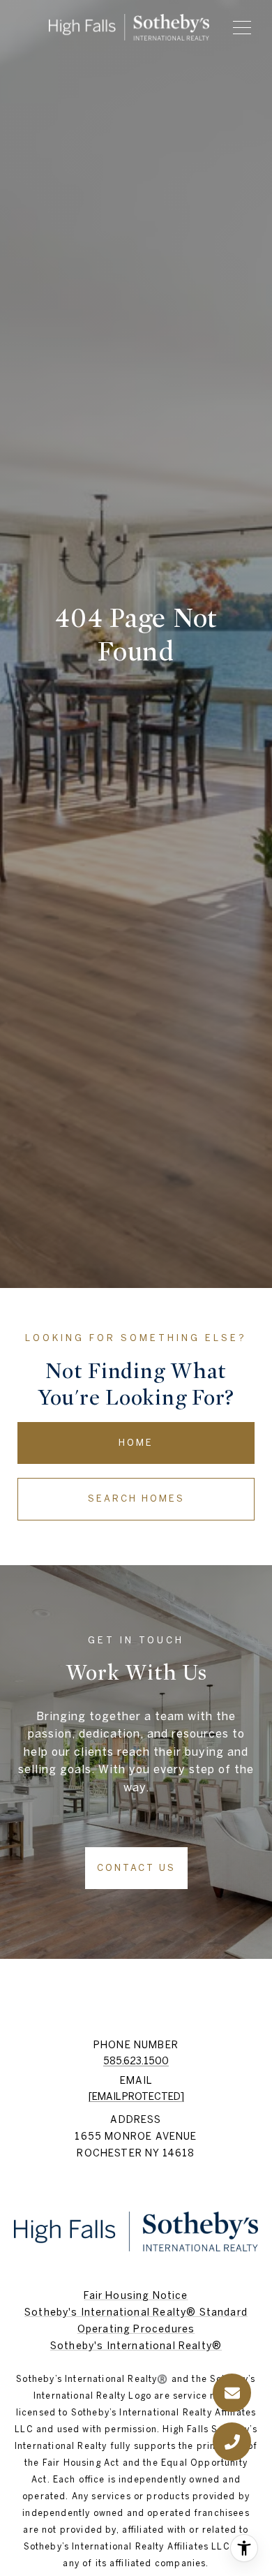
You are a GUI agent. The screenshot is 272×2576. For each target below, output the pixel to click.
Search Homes (136, 1498)
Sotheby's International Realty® (136, 2346)
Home (136, 1443)
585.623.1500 (136, 2061)
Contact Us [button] (136, 1868)
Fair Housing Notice (136, 2295)
